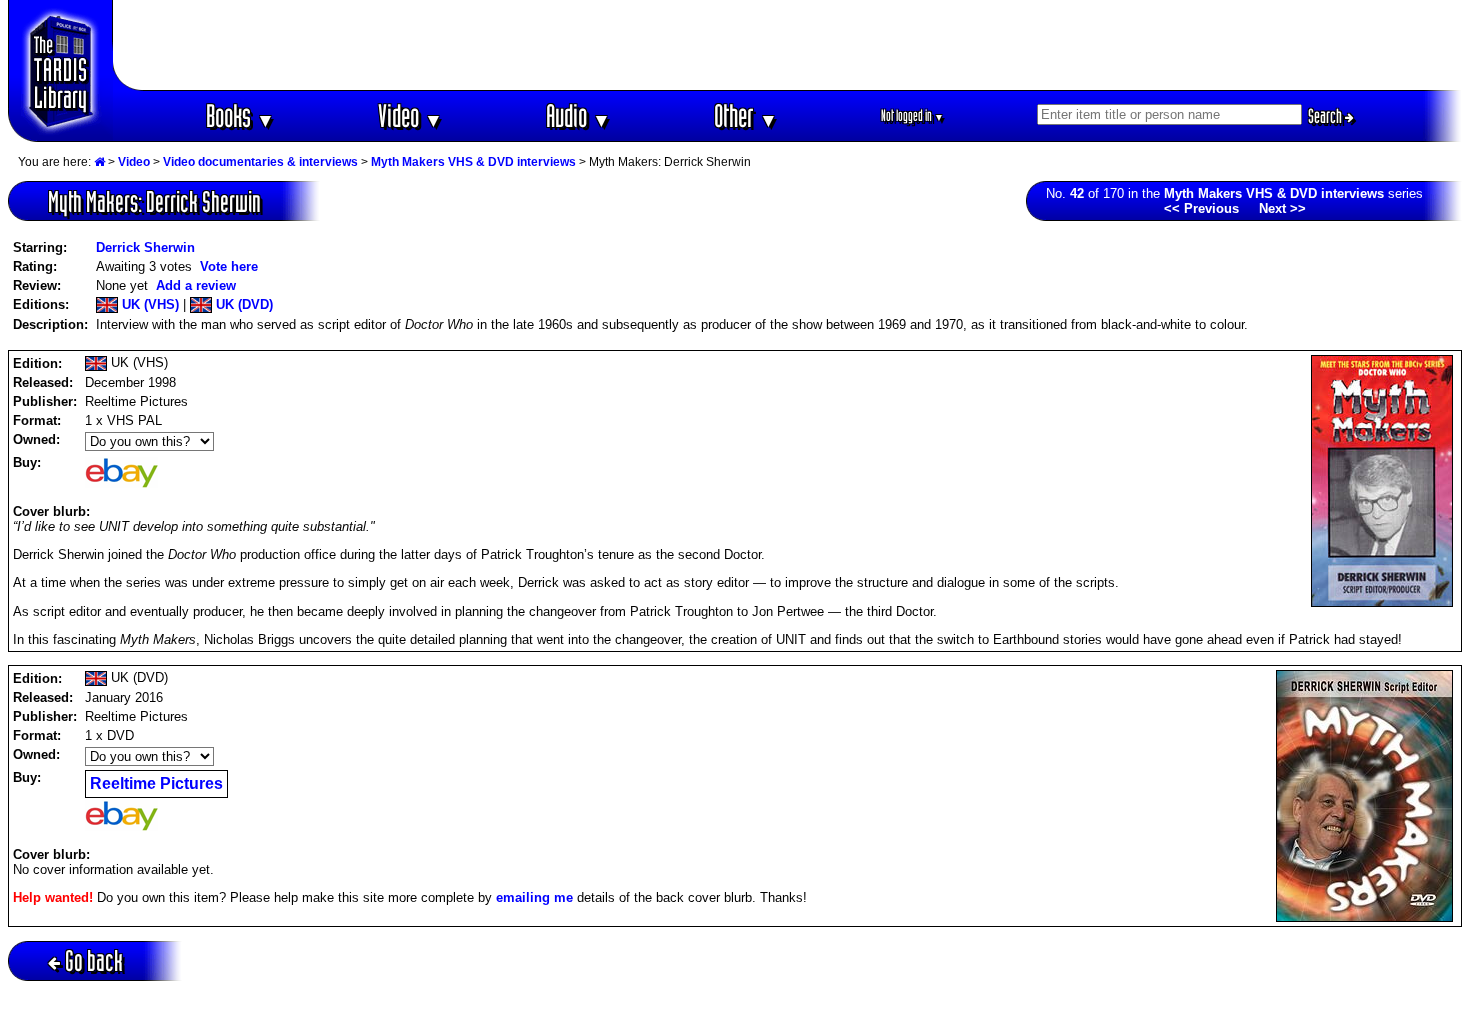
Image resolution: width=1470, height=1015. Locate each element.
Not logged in (912, 115)
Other (746, 115)
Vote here (229, 266)
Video (410, 115)
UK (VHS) (148, 304)
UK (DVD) (242, 304)
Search (1326, 116)
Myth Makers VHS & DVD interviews (473, 162)
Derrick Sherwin (145, 247)
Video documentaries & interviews (260, 162)
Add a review (196, 285)
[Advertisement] (788, 45)
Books (240, 115)
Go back (94, 960)
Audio (578, 115)
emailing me (534, 897)
